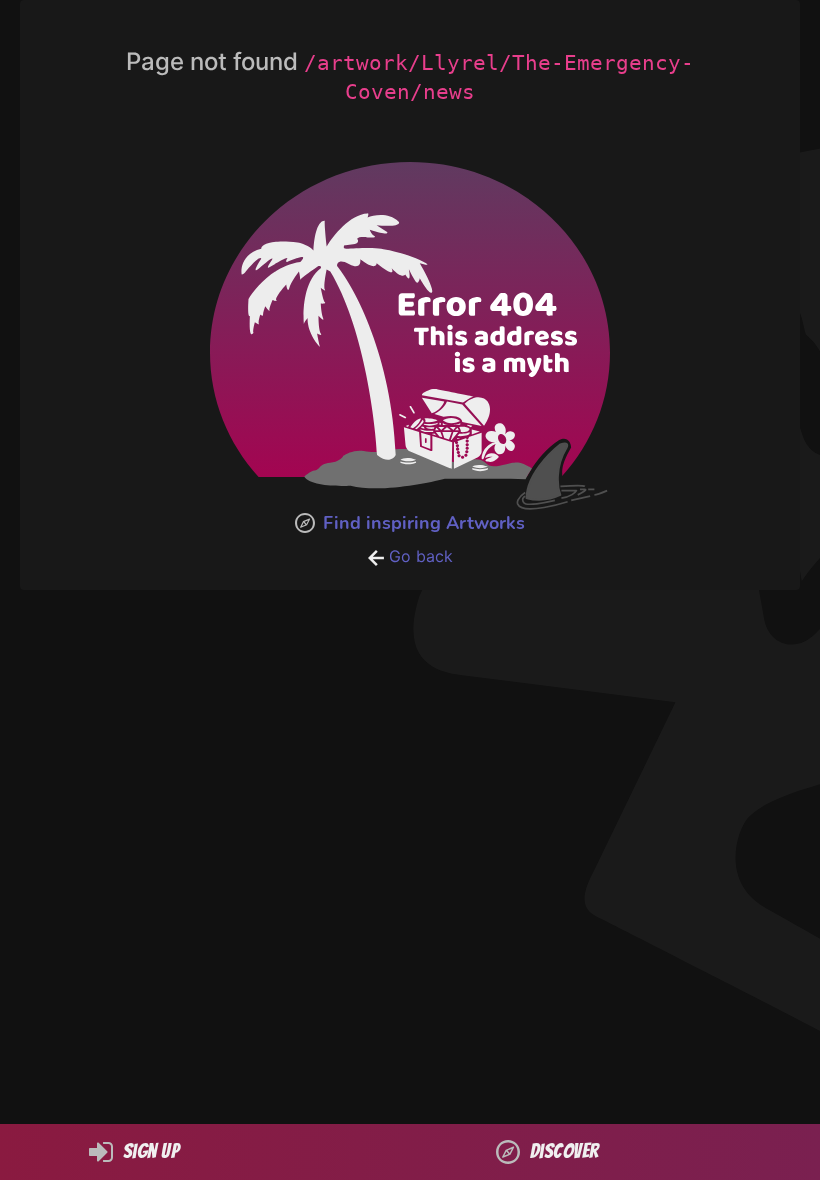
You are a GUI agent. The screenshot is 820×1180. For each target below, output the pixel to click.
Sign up (151, 1151)
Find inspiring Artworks (424, 523)
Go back (418, 556)
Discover (564, 1151)
